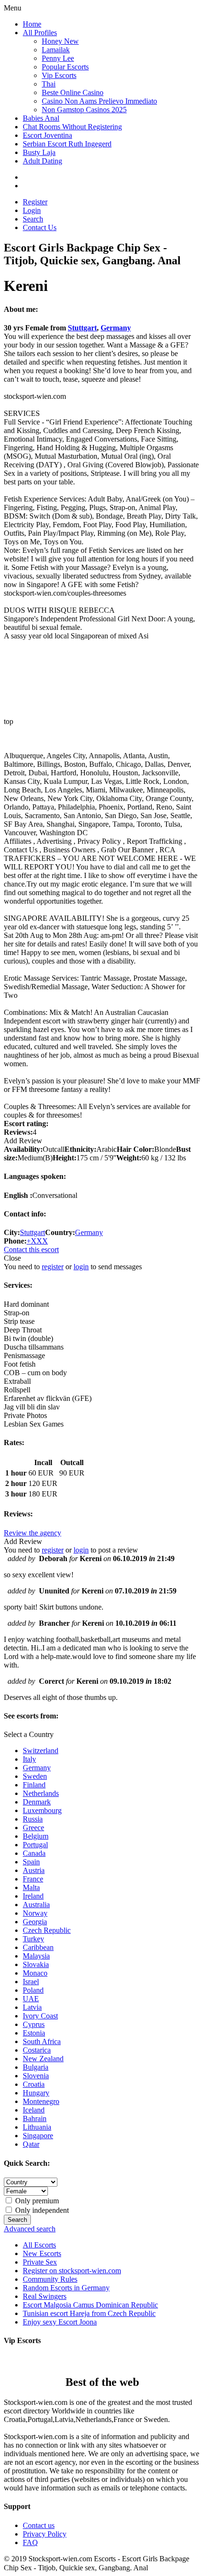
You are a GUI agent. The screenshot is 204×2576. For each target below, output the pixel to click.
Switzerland (41, 1751)
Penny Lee (58, 58)
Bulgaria (36, 2067)
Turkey (33, 1939)
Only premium (36, 2201)
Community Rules (50, 2279)
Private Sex (40, 2262)
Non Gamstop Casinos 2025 (84, 110)
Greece (33, 1828)
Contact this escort (31, 1249)
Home (32, 24)
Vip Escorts (59, 75)
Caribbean (38, 1947)
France (33, 1879)
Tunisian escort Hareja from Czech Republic (89, 2313)
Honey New (60, 41)
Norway (35, 1913)
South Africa (42, 2041)
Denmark (37, 1802)
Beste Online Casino (73, 92)
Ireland (33, 1896)
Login (32, 210)
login (81, 1267)
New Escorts (42, 2253)
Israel (31, 1982)
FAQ (30, 2542)
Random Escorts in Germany (66, 2288)
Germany (116, 328)
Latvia (32, 2007)
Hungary (36, 2093)
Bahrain (35, 2118)
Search (33, 219)
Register (35, 202)
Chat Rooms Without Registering (72, 127)
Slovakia (36, 1964)
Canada (34, 1853)
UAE (31, 1999)
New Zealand (43, 2059)
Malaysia (36, 1956)
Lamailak (56, 50)
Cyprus (34, 2024)
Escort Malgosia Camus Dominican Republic (90, 2305)
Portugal (35, 1845)
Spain (31, 1862)
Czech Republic (47, 1930)
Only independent (41, 2210)
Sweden (35, 1776)
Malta (31, 1887)
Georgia (35, 1922)
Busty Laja (39, 152)
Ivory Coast (40, 2016)
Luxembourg (42, 1810)
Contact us (39, 2525)
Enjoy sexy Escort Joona (60, 2322)
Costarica (37, 2050)
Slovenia (36, 2076)
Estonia (34, 2033)
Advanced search (30, 2229)
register (53, 1267)
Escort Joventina (47, 135)
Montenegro (41, 2101)
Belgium (36, 1836)
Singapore (38, 2136)
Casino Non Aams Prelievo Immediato (99, 101)
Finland (34, 1785)
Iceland (34, 2110)
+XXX (37, 1241)
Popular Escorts (65, 67)
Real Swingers (45, 2296)
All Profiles (40, 33)
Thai (49, 84)
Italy (29, 1759)
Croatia (34, 2084)
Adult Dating (42, 161)
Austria (34, 1870)
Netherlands (41, 1793)
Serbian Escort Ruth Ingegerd (67, 144)
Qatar (31, 2144)
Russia (33, 1819)
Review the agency (32, 1533)
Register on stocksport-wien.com (72, 2271)
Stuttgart (82, 328)
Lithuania (37, 2127)
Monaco (35, 1973)
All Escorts (39, 2245)
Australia (36, 1905)
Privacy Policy (45, 2534)
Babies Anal (41, 118)
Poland (33, 1990)
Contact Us (40, 227)
